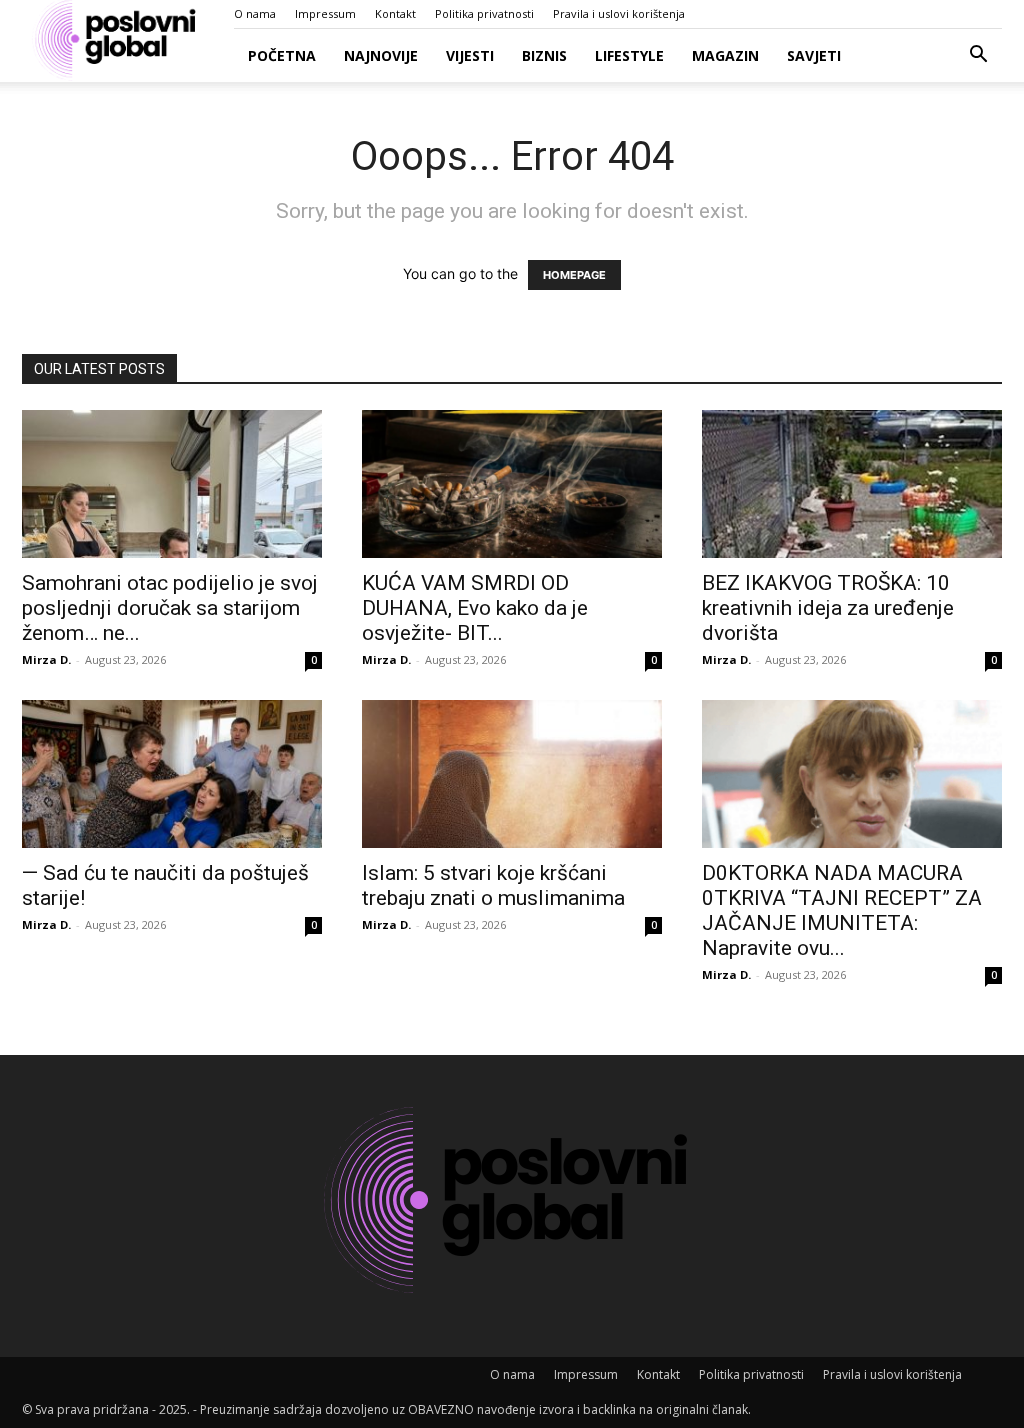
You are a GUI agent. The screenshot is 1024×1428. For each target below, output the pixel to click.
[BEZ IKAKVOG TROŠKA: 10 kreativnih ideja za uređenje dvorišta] (852, 484)
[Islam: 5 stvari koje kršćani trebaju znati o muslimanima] (512, 774)
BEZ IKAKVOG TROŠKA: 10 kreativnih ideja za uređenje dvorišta (828, 608)
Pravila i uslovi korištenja (619, 13)
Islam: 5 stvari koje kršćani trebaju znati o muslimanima (493, 885)
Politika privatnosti (484, 13)
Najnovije (381, 55)
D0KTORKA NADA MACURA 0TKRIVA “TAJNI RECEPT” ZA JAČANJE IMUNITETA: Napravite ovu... (842, 910)
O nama (255, 13)
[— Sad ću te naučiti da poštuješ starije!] (172, 774)
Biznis (544, 55)
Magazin (725, 55)
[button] (978, 56)
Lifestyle (629, 55)
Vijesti (470, 55)
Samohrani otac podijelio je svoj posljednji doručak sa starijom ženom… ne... (170, 608)
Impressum (325, 13)
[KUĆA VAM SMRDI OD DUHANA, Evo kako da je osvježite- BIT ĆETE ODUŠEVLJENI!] (512, 484)
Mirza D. (46, 659)
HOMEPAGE (574, 275)
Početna (282, 55)
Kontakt (395, 13)
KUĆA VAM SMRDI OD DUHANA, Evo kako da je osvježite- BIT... (475, 608)
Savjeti (814, 55)
